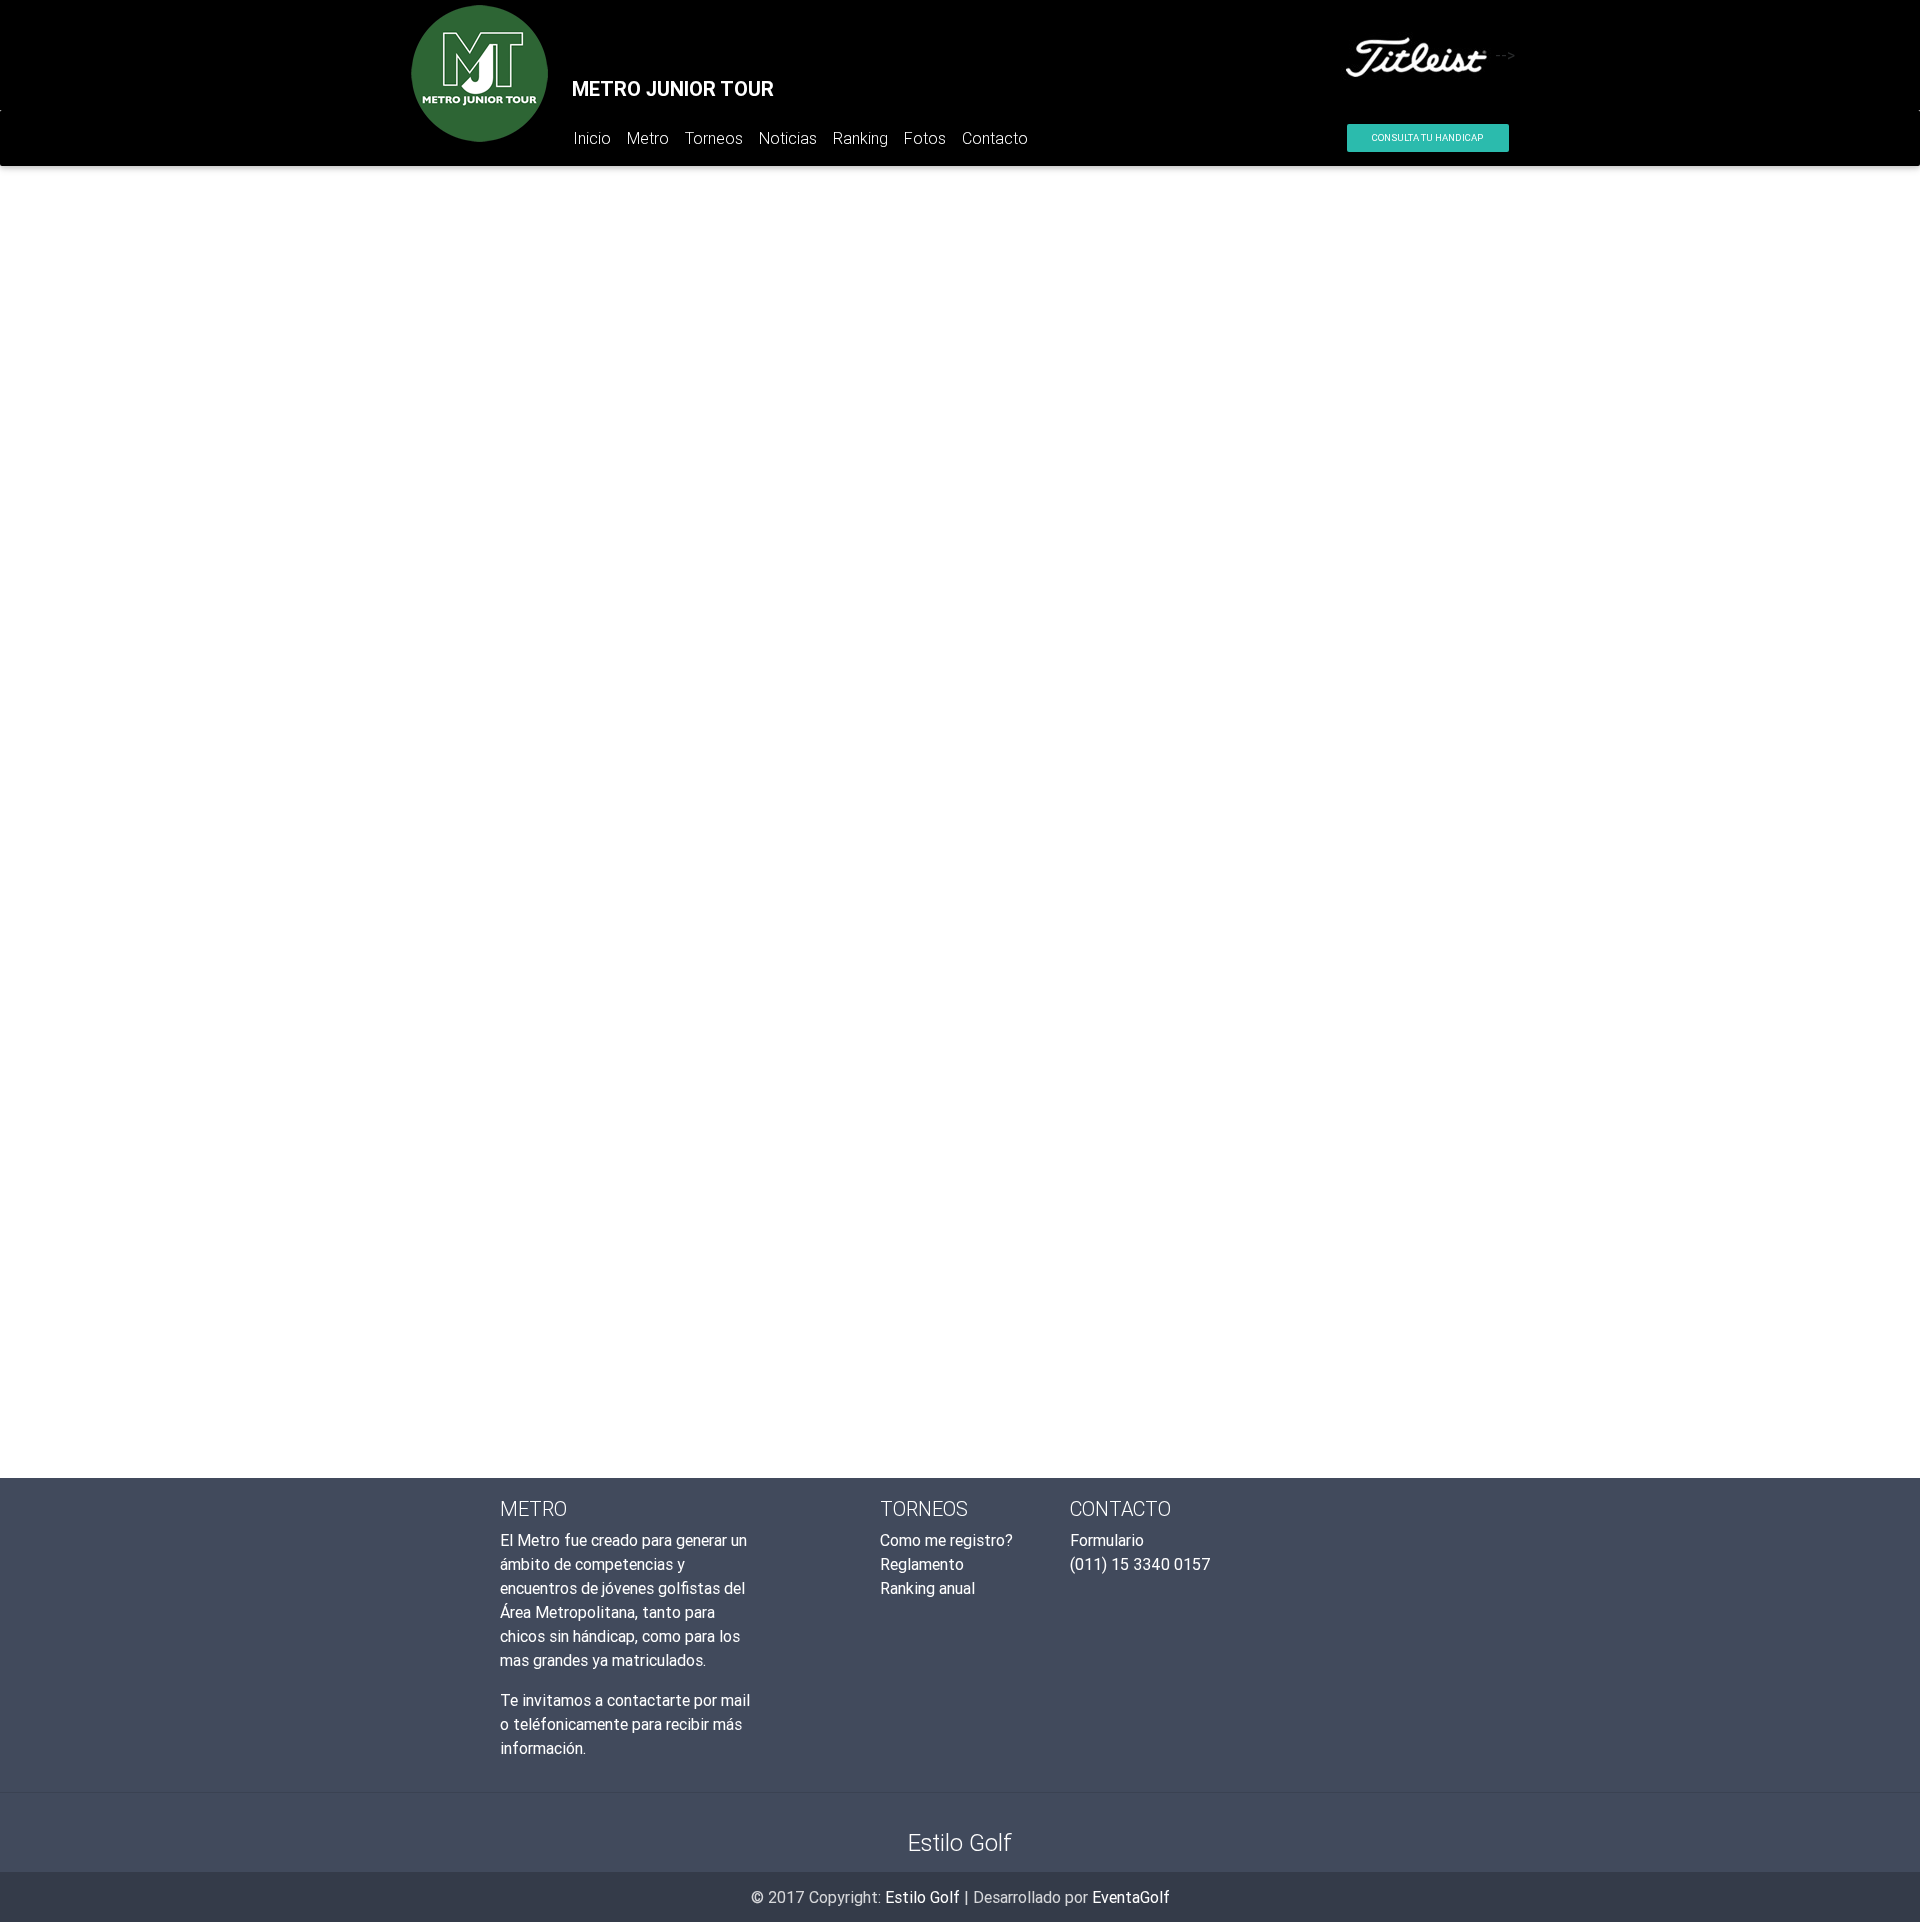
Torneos (714, 138)
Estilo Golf (922, 1897)
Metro (648, 138)
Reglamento (922, 1564)
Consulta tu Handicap (1427, 137)
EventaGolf (1131, 1897)
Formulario (1107, 1540)
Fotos (925, 138)
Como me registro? (946, 1540)
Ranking (860, 138)
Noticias (788, 138)
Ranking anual (927, 1588)
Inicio (596, 142)
